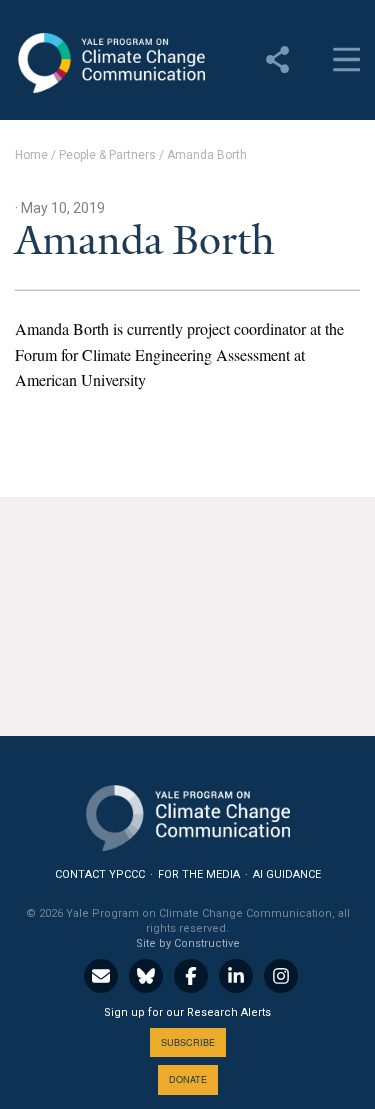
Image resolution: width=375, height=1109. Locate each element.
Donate (188, 1079)
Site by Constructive (188, 943)
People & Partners (107, 155)
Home (31, 155)
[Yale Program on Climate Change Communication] (188, 813)
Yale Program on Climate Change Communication (110, 63)
